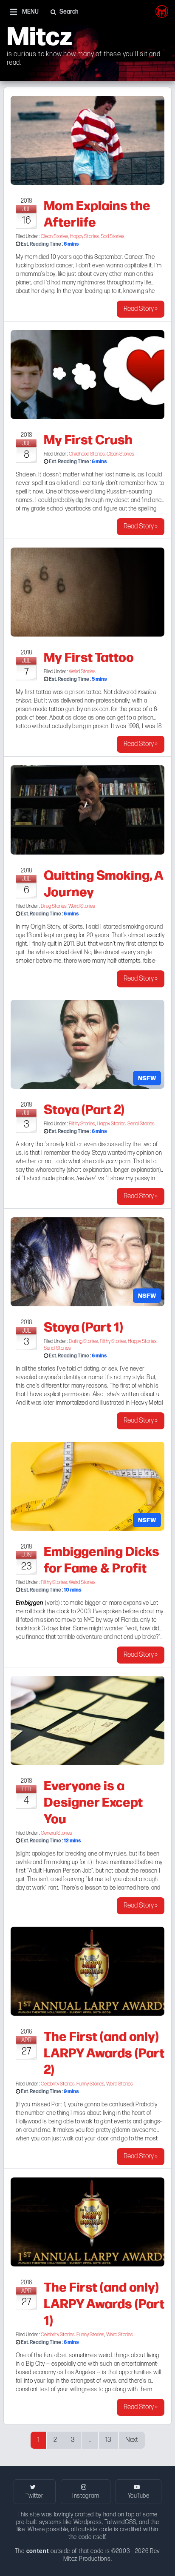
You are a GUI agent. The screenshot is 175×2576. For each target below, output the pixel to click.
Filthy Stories (82, 1124)
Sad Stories (113, 237)
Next (132, 2440)
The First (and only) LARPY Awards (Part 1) (104, 2303)
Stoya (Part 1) (83, 1326)
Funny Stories (90, 2084)
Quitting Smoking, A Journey (103, 882)
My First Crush (88, 439)
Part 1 (58, 2104)
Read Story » (141, 309)
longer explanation (137, 1170)
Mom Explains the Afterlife (97, 213)
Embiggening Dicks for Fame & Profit (102, 1559)
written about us (135, 1394)
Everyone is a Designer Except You (93, 1801)
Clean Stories (55, 237)
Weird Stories (82, 672)
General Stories (56, 1833)
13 (108, 2440)
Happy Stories (85, 237)
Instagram (86, 2496)
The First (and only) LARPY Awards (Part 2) (104, 2052)
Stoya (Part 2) (84, 1108)
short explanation (90, 1170)
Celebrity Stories (58, 2084)
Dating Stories (83, 1341)
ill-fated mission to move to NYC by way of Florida (77, 1620)
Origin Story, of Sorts (57, 927)
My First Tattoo (89, 656)
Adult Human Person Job (60, 1871)
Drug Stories (54, 906)
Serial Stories (141, 1124)
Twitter (35, 2496)
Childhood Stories (87, 454)
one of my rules (107, 1854)
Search (69, 12)
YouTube (139, 2496)
